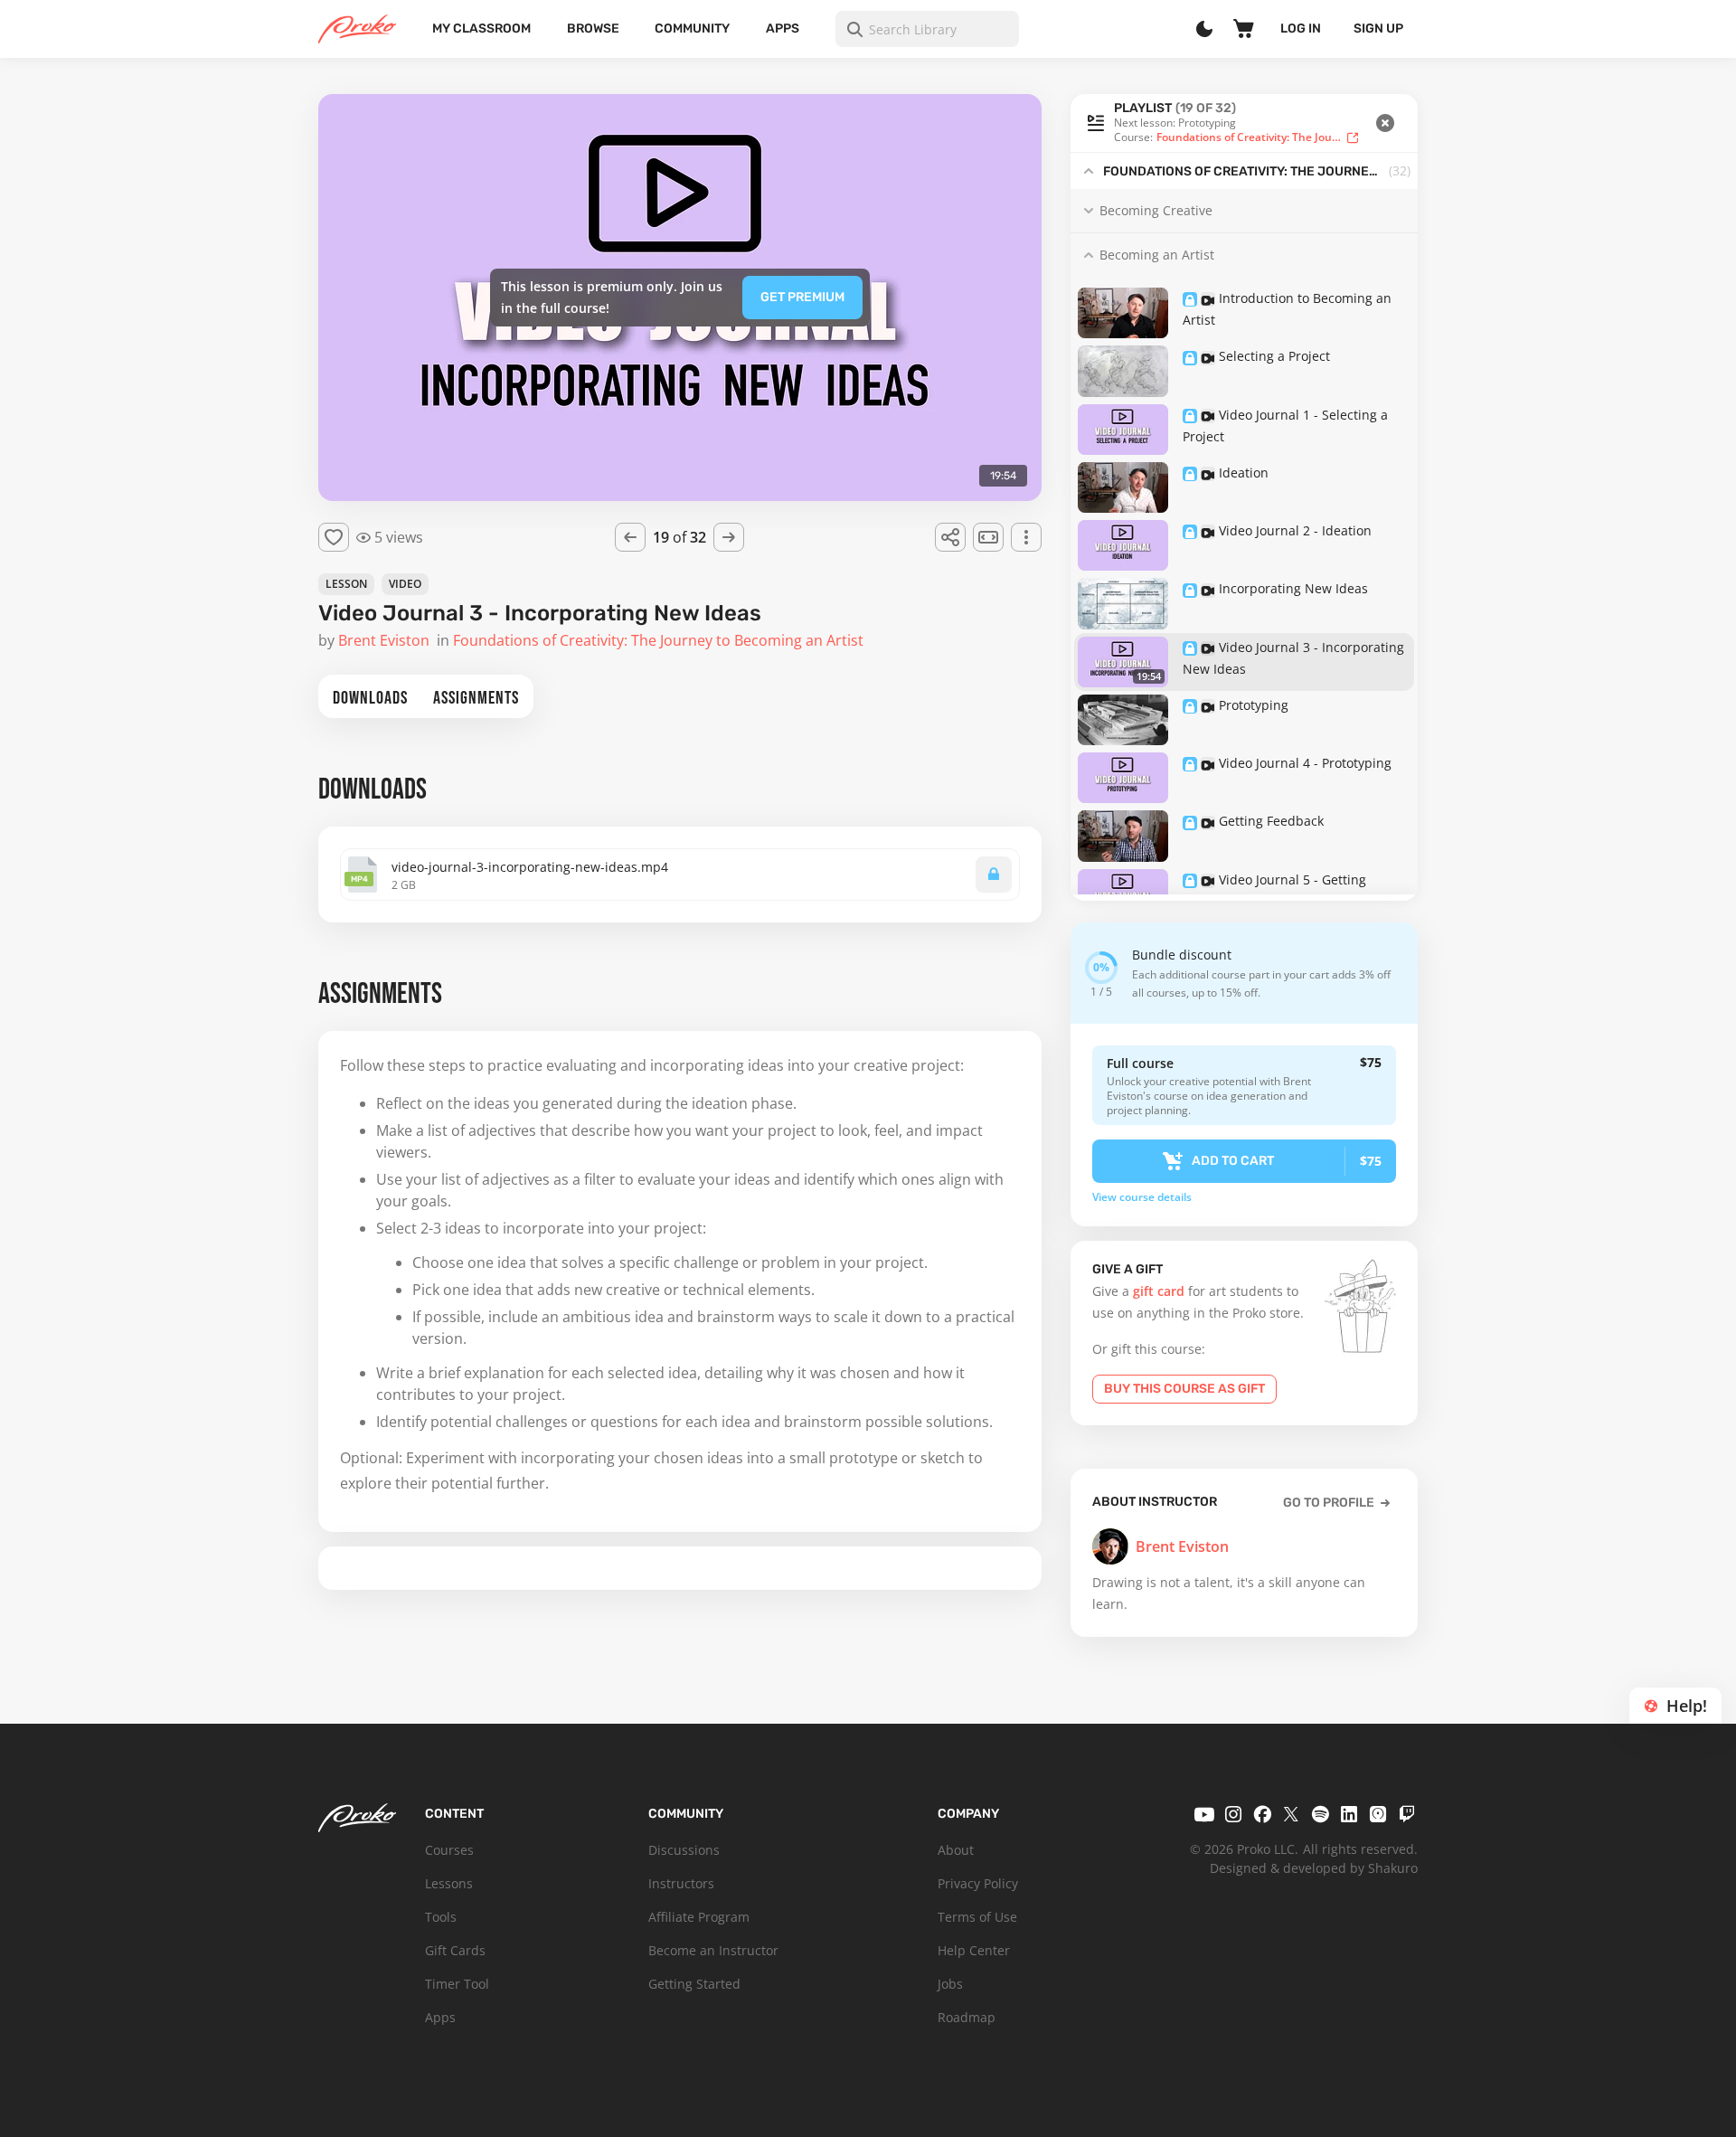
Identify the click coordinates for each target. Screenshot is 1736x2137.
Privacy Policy (978, 1883)
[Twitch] (1407, 1814)
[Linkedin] (1349, 1814)
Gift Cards (455, 1950)
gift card (1159, 1291)
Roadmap (967, 2017)
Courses (449, 1850)
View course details (1142, 1197)
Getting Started (694, 1984)
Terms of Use (977, 1917)
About (956, 1850)
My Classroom (481, 28)
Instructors (681, 1883)
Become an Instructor (713, 1950)
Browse (593, 28)
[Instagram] (1233, 1814)
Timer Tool (457, 1984)
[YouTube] (1204, 1814)
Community (692, 28)
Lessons (449, 1883)
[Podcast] (1378, 1814)
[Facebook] (1262, 1814)
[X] (1291, 1814)
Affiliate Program (699, 1917)
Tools (441, 1917)
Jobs (950, 1984)
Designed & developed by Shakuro (1314, 1868)
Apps (783, 28)
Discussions (684, 1850)
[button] (1244, 123)
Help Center (974, 1950)
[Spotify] (1320, 1814)
